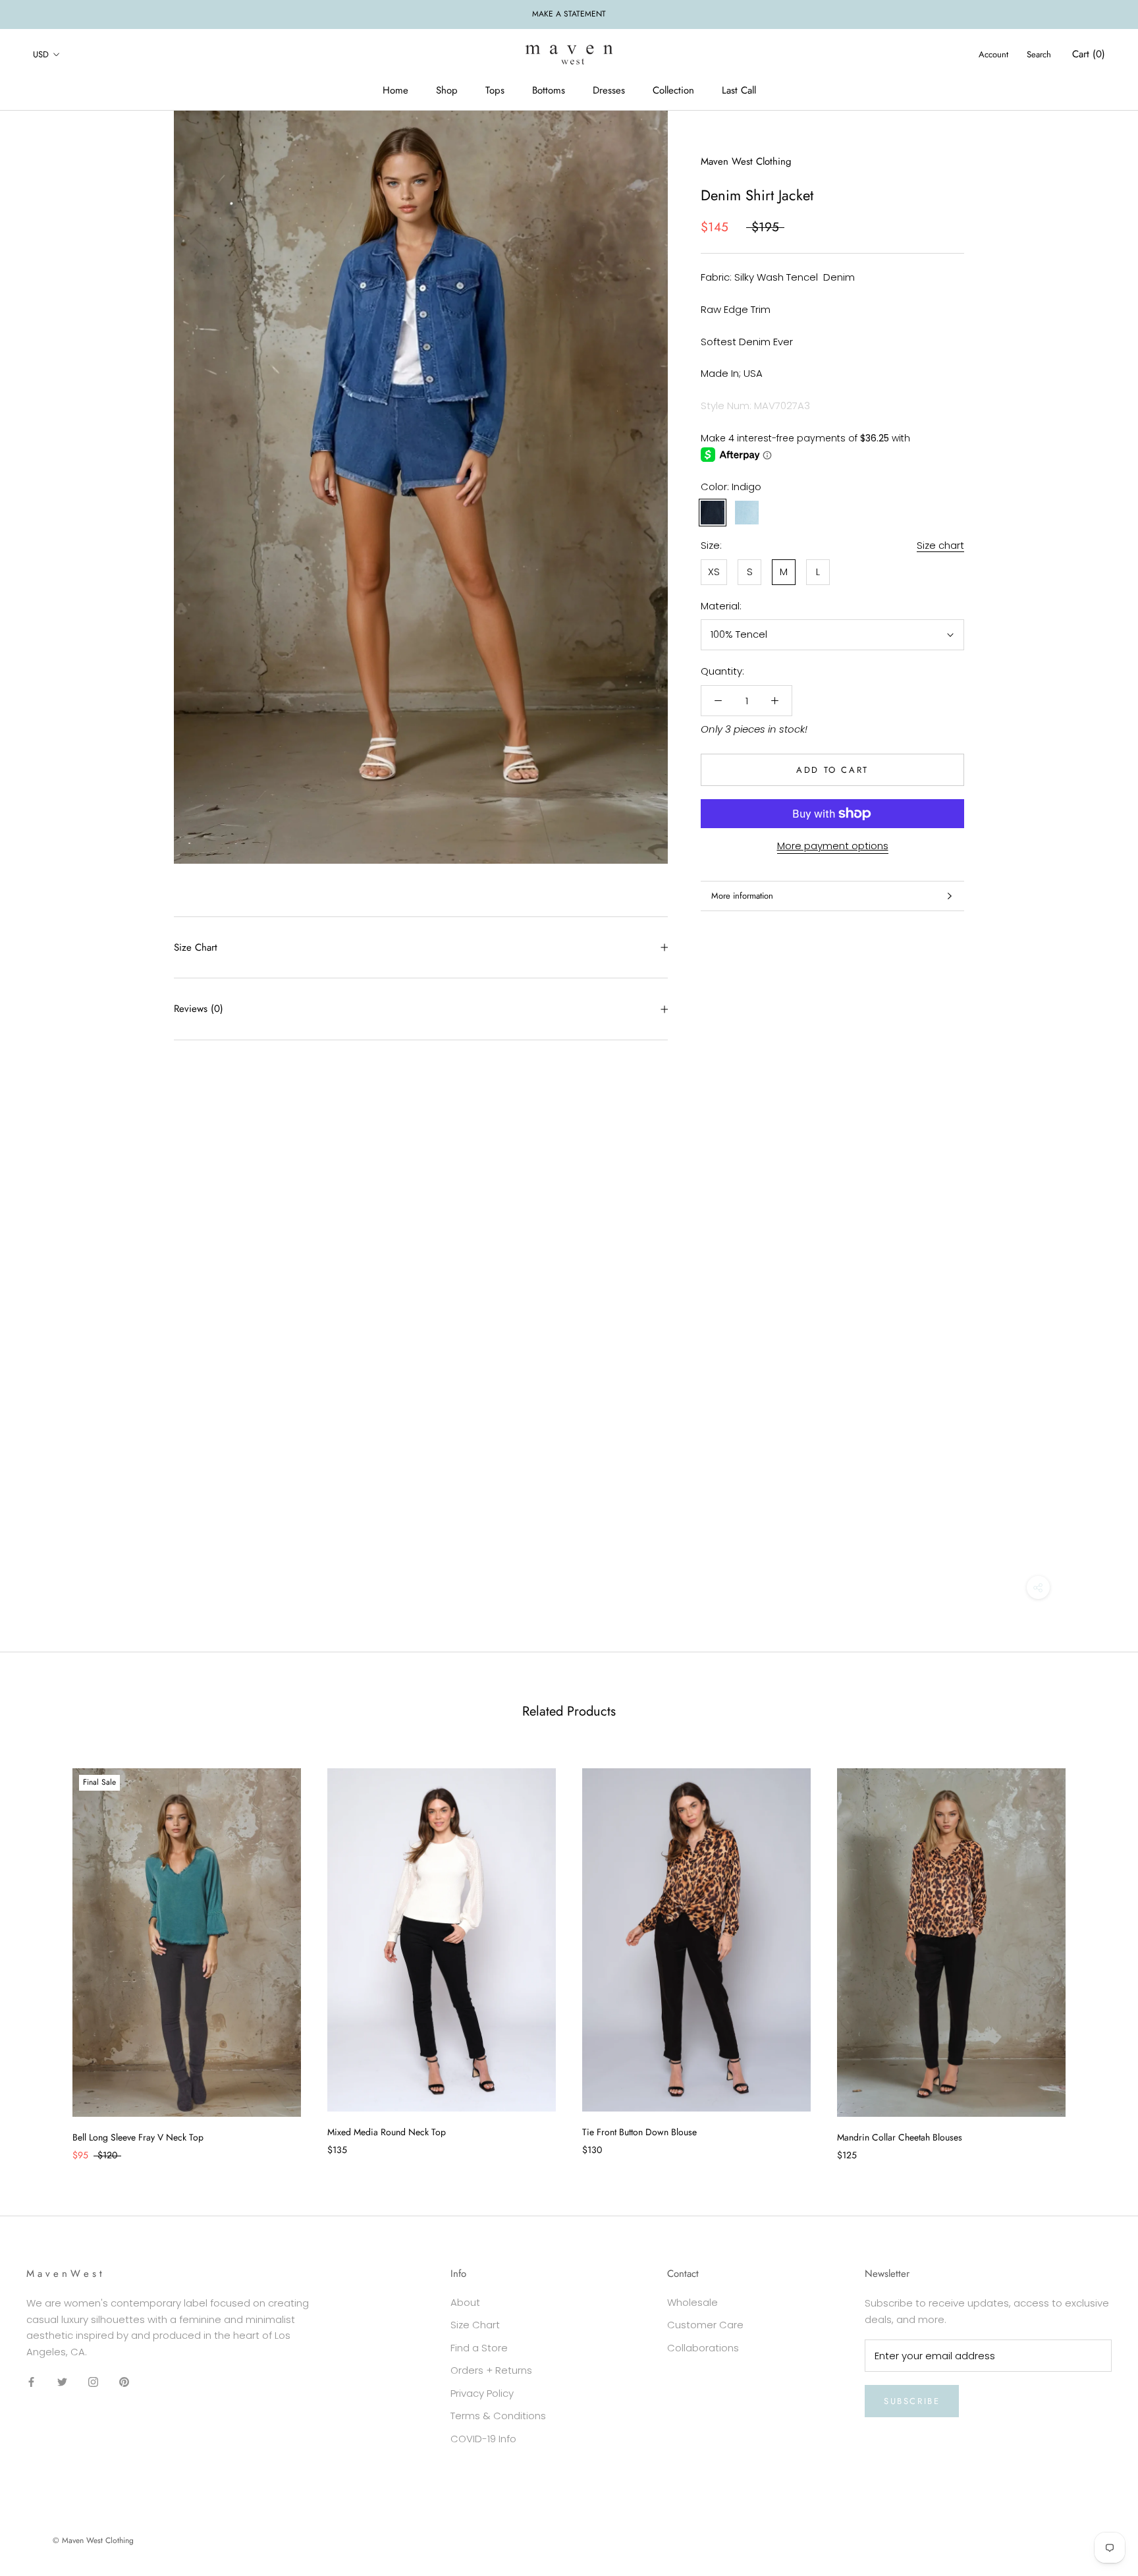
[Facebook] (31, 2382)
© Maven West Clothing (93, 2540)
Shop (447, 90)
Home (395, 90)
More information (742, 896)
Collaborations (703, 2348)
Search (1039, 54)
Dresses (609, 90)
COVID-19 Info (483, 2439)
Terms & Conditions (498, 2416)
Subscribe (912, 2401)
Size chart (940, 545)
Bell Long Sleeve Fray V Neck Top (138, 2137)
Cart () (1089, 54)
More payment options (833, 846)
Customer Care (705, 2325)
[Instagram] (93, 2382)
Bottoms (549, 90)
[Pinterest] (124, 2382)
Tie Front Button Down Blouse (639, 2132)
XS (714, 572)
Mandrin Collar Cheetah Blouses (900, 2137)
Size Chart (196, 947)
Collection (673, 90)
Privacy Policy (482, 2393)
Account (993, 54)
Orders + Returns (491, 2370)
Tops (495, 90)
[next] (1097, 1951)
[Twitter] (62, 2382)
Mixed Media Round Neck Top (387, 2132)
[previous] (41, 1951)
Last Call (739, 90)
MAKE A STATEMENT (569, 14)
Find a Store (479, 2348)
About (465, 2302)
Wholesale (692, 2302)
